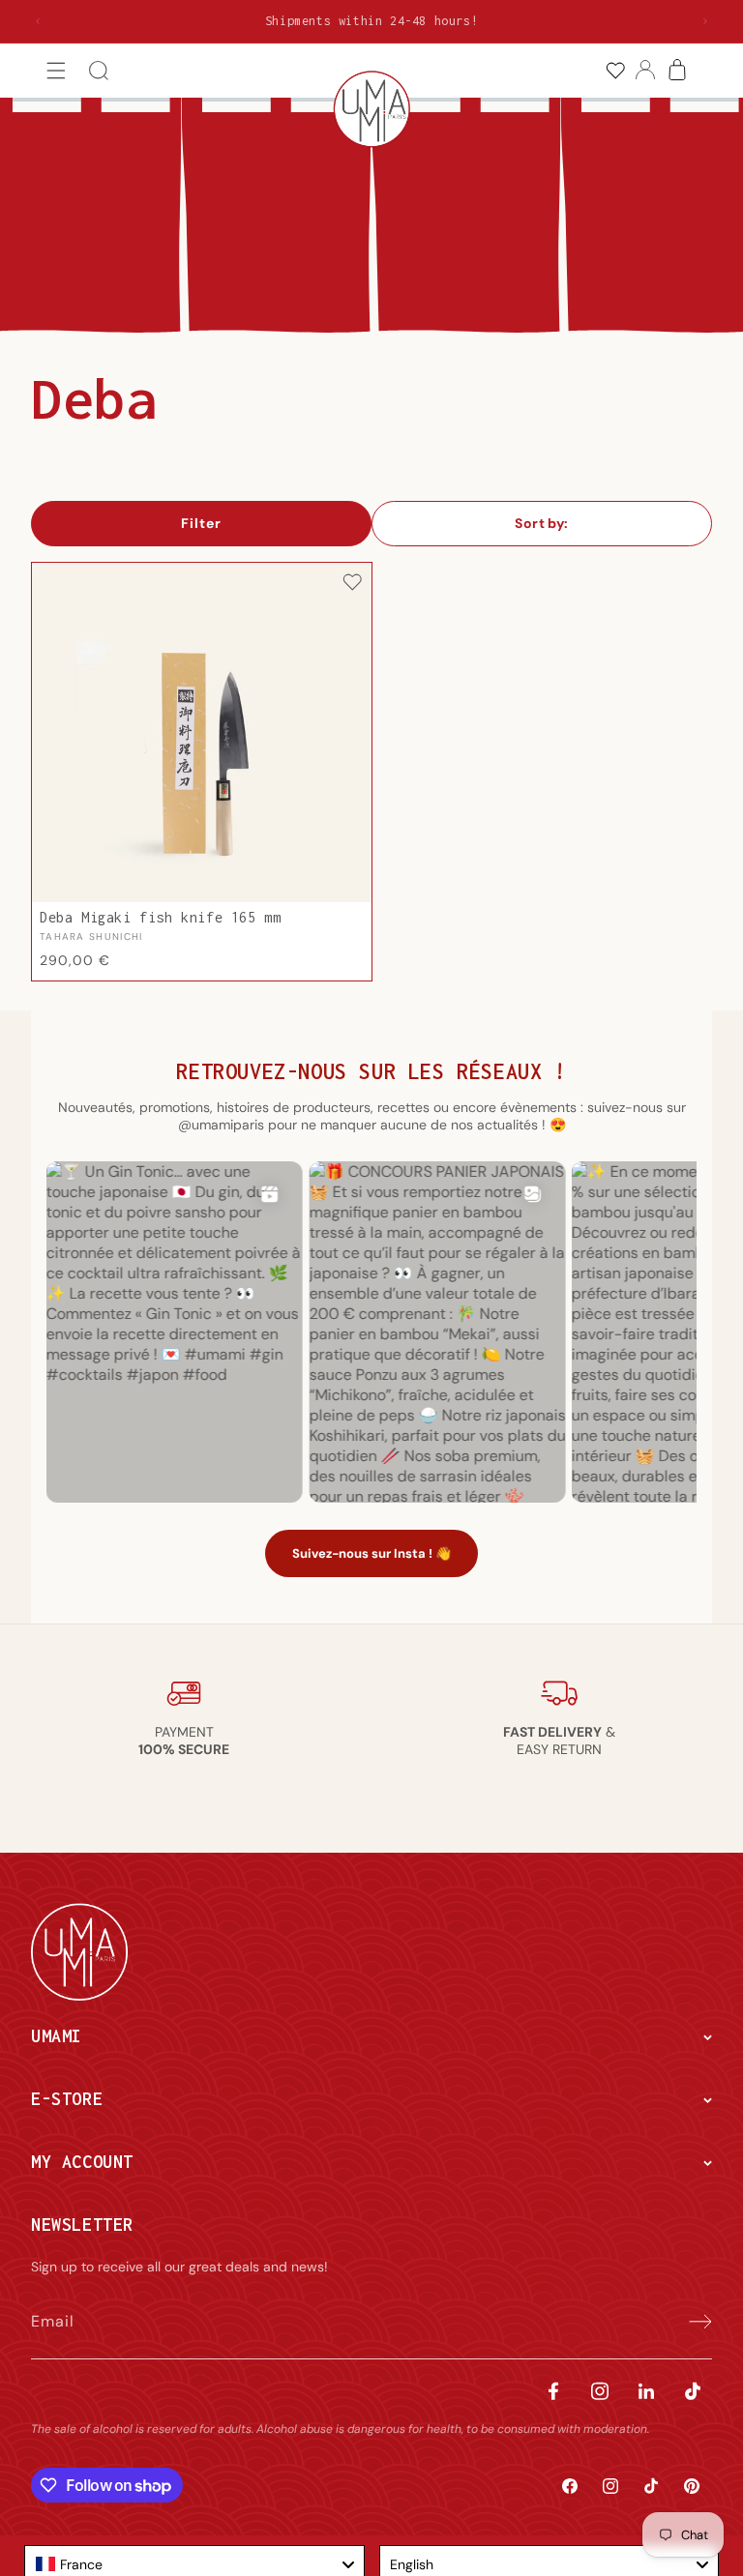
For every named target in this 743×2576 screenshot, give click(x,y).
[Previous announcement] (38, 21)
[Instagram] (600, 2391)
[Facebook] (553, 2391)
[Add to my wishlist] (352, 584)
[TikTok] (693, 2391)
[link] (615, 71)
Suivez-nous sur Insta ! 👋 (371, 1553)
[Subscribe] (691, 2322)
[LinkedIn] (646, 2391)
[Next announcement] (705, 21)
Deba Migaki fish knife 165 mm (160, 918)
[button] (57, 71)
